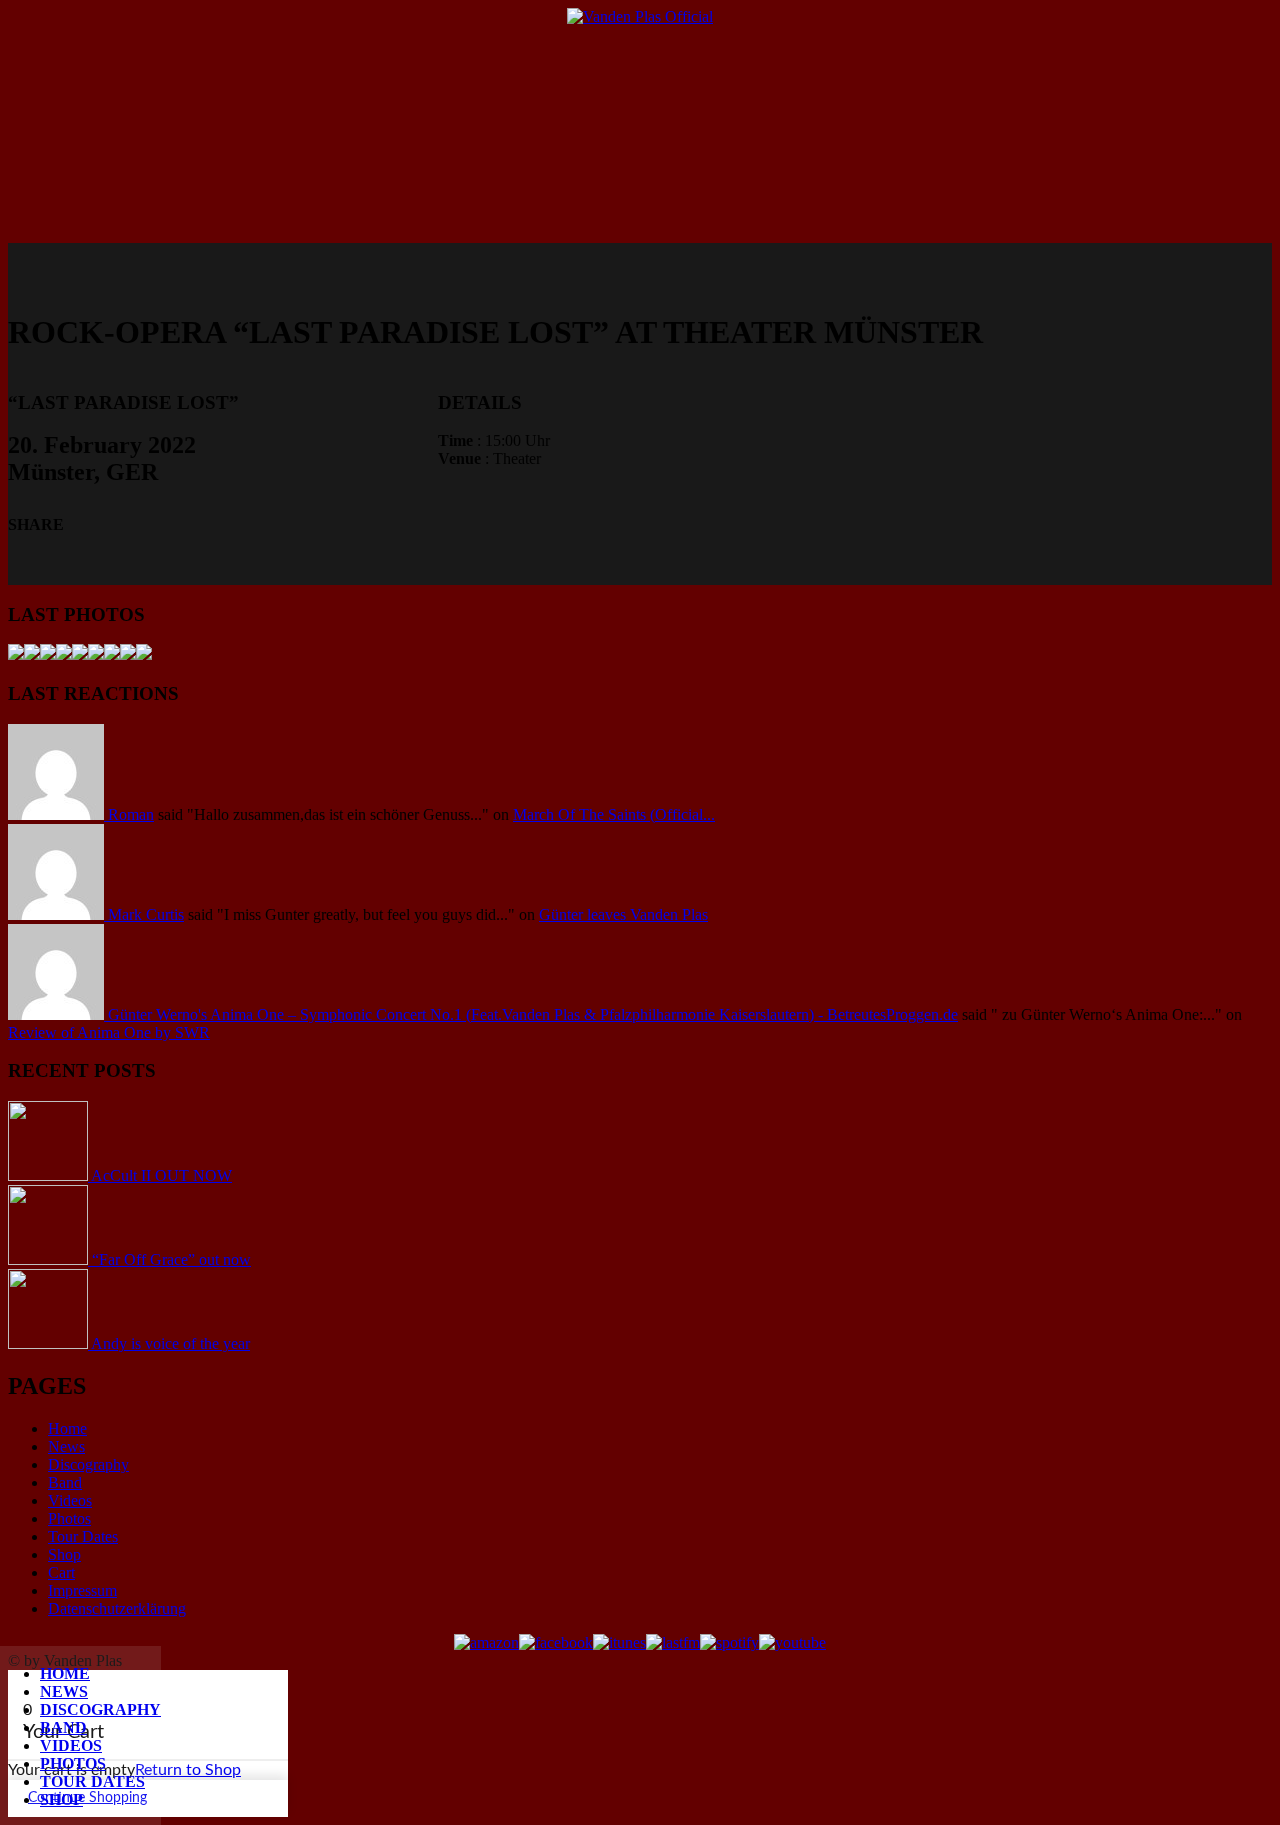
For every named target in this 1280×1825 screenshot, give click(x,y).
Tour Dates (92, 1781)
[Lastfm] (673, 1642)
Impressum (82, 1590)
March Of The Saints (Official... (614, 814)
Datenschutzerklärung (117, 1608)
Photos (73, 1763)
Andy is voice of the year (170, 1343)
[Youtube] (792, 1642)
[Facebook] (556, 1642)
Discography (100, 1709)
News (64, 1691)
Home (65, 1673)
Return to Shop (188, 1770)
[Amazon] (486, 1642)
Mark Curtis (146, 914)
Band (63, 1727)
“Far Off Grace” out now (171, 1259)
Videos (71, 1745)
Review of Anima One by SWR (109, 1032)
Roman (131, 814)
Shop (61, 1799)
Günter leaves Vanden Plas (623, 914)
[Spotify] (729, 1642)
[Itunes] (619, 1642)
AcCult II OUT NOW (161, 1175)
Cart (61, 1572)
